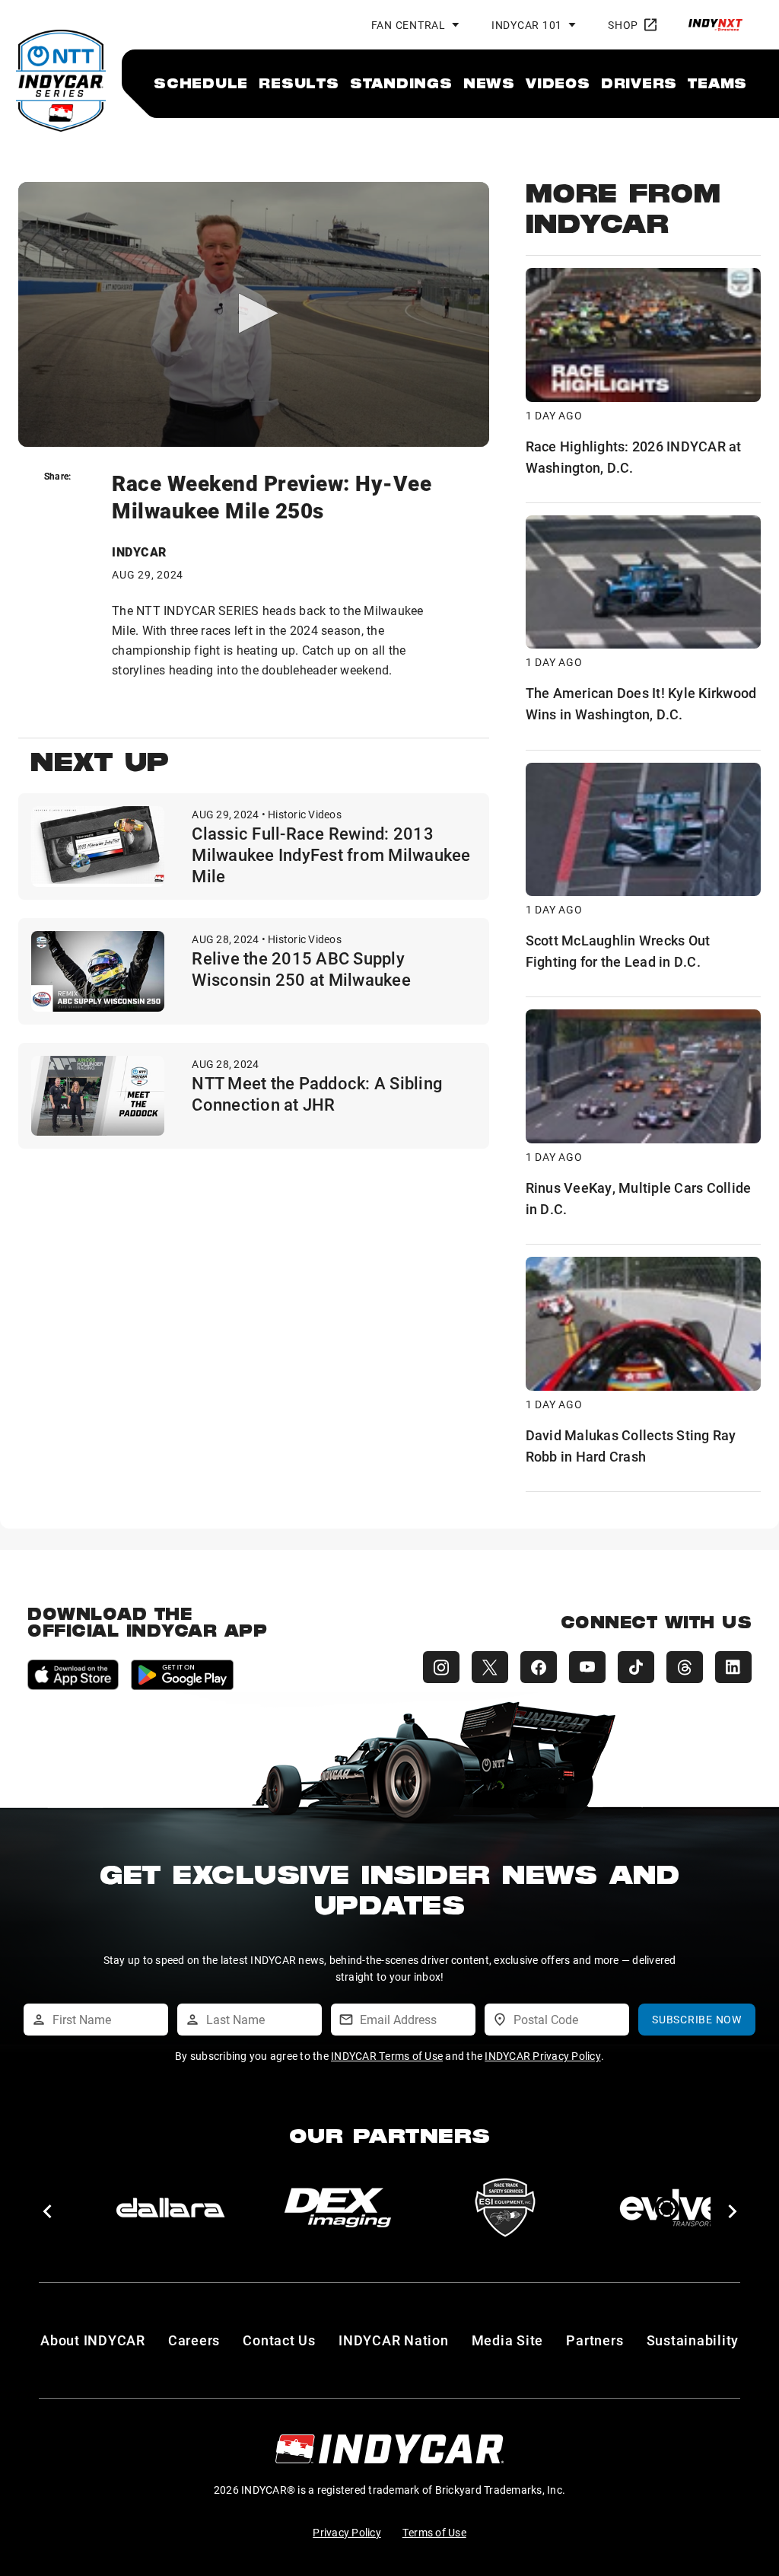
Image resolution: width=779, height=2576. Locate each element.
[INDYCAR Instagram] (441, 1667)
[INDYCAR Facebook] (539, 1667)
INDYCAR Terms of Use (387, 2056)
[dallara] (170, 2208)
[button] (47, 2211)
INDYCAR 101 (527, 25)
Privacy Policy (347, 2532)
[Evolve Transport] (672, 2208)
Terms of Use (434, 2532)
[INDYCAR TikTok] (636, 1667)
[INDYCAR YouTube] (587, 1667)
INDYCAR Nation (394, 2340)
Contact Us (279, 2340)
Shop (623, 25)
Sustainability (693, 2340)
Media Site (508, 2340)
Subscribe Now (697, 2019)
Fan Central (409, 25)
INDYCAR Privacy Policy (543, 2056)
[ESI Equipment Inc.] (505, 2208)
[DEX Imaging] (338, 2208)
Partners (595, 2340)
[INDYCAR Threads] (685, 1667)
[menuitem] (201, 83)
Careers (194, 2340)
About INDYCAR (93, 2340)
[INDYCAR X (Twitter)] (490, 1667)
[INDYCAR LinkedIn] (733, 1667)
